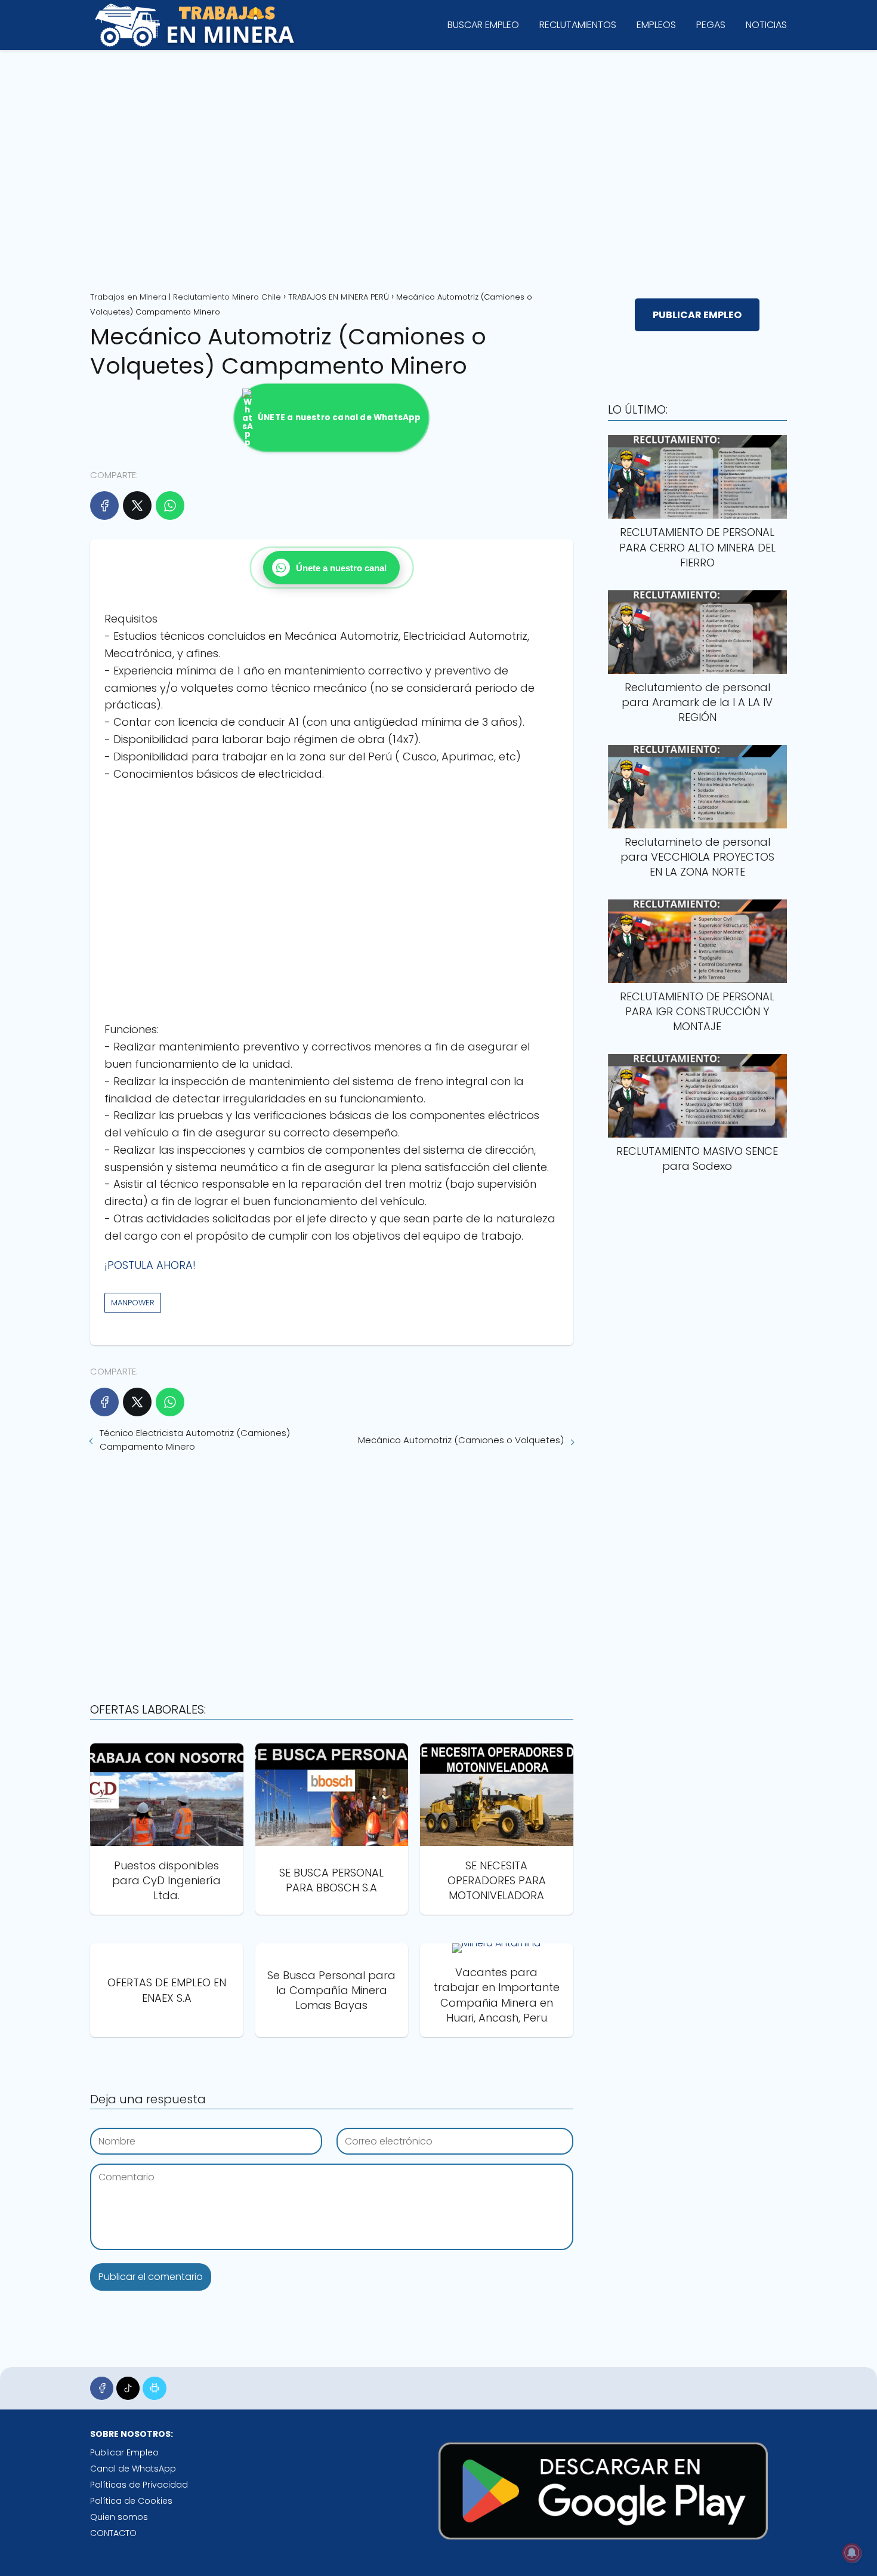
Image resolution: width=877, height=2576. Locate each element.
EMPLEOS (656, 25)
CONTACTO (113, 2533)
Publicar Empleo (124, 2452)
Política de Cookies (131, 2501)
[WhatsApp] (170, 506)
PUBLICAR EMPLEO (697, 315)
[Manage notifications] (852, 2553)
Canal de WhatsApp (133, 2469)
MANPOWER (133, 1303)
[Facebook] (104, 506)
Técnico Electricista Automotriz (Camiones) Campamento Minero (195, 1440)
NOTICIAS (766, 25)
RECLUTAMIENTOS (578, 25)
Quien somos (119, 2517)
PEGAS (711, 25)
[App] (154, 2388)
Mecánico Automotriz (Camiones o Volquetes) (461, 1440)
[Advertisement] (438, 167)
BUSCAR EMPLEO (483, 25)
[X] (137, 506)
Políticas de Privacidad (139, 2485)
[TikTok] (128, 2388)
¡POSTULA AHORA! (150, 1265)
